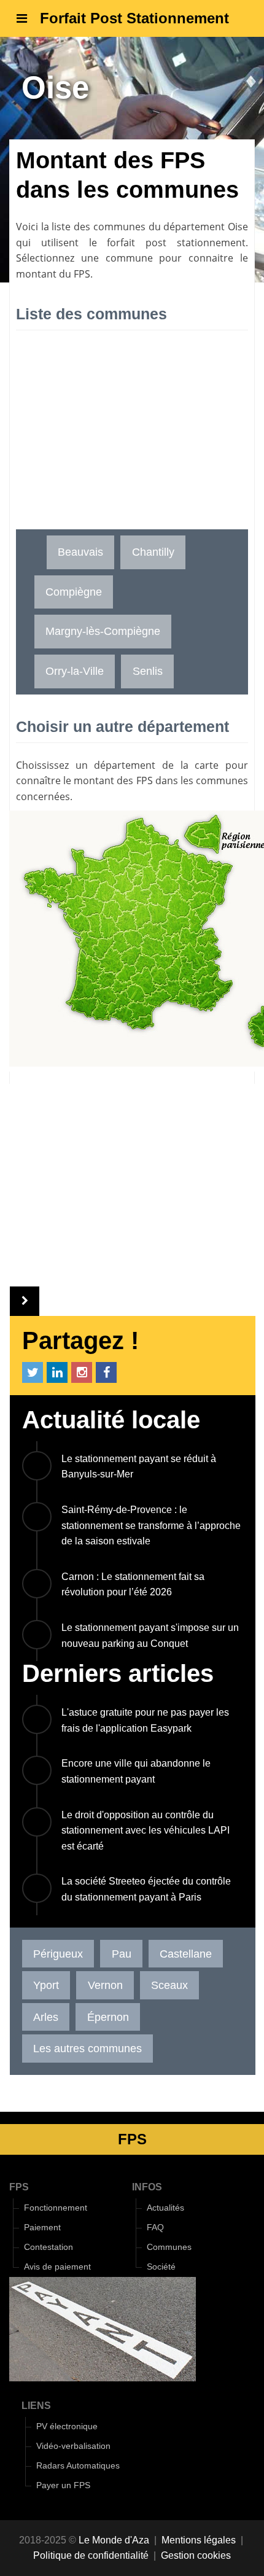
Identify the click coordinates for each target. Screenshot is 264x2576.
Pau (122, 1954)
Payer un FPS (63, 2485)
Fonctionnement (56, 2208)
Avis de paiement (57, 2267)
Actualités (165, 2208)
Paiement (42, 2228)
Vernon (105, 1985)
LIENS (36, 2406)
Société (161, 2267)
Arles (46, 2017)
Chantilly (153, 552)
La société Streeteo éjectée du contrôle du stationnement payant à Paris (146, 1889)
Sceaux (169, 1985)
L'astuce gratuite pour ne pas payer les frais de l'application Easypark (145, 1720)
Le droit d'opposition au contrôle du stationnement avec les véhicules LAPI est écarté (146, 1831)
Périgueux (58, 1954)
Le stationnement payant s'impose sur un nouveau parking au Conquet (150, 1636)
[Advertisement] (132, 437)
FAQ (155, 2228)
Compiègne (74, 592)
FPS (19, 2187)
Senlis (148, 671)
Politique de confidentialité (91, 2555)
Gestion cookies (196, 2555)
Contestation (49, 2247)
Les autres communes (87, 2048)
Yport (46, 1985)
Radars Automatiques (78, 2466)
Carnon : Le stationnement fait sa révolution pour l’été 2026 (133, 1585)
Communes (169, 2247)
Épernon (108, 2017)
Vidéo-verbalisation (73, 2446)
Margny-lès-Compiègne (103, 631)
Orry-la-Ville (75, 671)
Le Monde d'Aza (114, 2540)
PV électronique (67, 2426)
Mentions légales (199, 2540)
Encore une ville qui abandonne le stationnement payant (136, 1771)
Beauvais (80, 552)
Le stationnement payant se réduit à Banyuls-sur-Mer (139, 1467)
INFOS (147, 2187)
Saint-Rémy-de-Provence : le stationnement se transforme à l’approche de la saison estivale (151, 1525)
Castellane (186, 1954)
